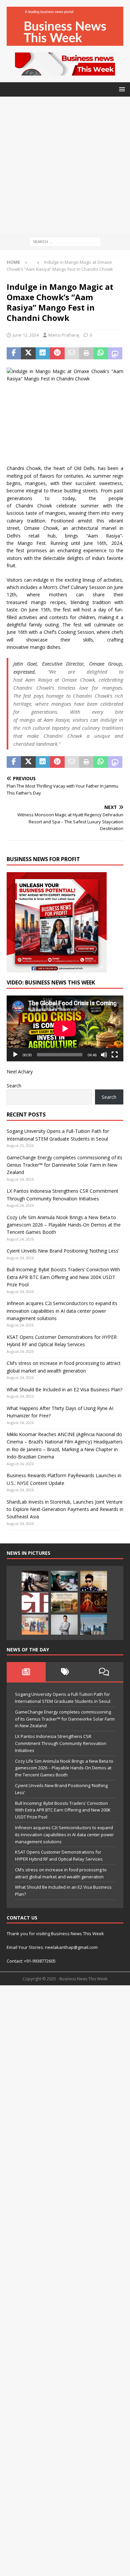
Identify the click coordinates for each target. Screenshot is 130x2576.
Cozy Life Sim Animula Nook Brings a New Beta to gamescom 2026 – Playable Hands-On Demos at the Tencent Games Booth (64, 1225)
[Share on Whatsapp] (100, 353)
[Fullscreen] (115, 1055)
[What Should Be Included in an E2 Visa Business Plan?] (35, 1581)
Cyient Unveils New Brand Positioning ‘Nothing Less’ (63, 1251)
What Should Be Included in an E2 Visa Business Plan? (64, 1389)
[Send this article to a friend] (72, 353)
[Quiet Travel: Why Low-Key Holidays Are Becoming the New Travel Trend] (64, 1603)
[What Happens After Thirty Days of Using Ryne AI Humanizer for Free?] (64, 1581)
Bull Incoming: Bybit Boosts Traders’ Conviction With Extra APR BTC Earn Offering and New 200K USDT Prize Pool (63, 1277)
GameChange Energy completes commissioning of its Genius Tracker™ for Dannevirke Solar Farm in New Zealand (64, 1165)
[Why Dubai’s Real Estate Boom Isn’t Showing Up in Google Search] (94, 1625)
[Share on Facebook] (14, 353)
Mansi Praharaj (64, 335)
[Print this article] (86, 353)
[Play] (15, 1055)
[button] (121, 89)
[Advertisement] (65, 165)
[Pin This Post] (57, 353)
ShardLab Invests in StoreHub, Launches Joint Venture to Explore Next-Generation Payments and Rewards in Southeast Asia (65, 1509)
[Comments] (104, 1672)
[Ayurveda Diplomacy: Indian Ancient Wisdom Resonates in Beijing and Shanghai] (35, 1625)
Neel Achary (20, 1072)
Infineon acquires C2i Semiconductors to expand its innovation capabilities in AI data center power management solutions (62, 1311)
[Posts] (26, 1672)
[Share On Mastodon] (115, 353)
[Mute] (104, 1055)
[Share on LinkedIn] (43, 353)
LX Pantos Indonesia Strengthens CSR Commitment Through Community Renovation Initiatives (61, 1743)
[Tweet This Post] (28, 353)
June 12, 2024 (26, 335)
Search (14, 1086)
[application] (65, 1028)
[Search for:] (65, 241)
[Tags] (65, 1672)
